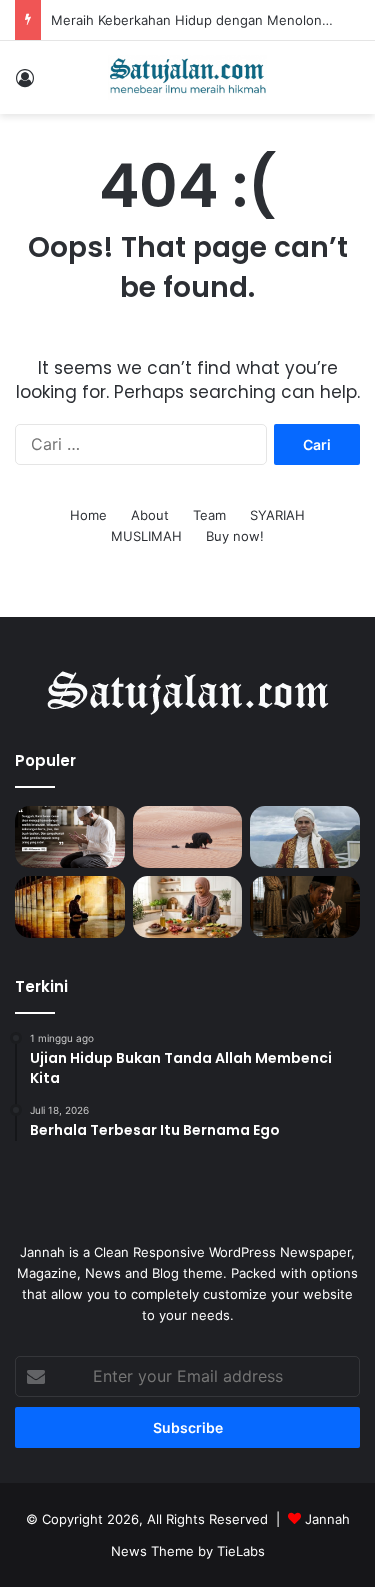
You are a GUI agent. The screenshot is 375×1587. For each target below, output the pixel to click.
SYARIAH (277, 515)
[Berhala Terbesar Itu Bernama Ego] (188, 837)
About (150, 515)
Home (88, 515)
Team (209, 515)
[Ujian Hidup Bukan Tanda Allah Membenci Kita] (70, 837)
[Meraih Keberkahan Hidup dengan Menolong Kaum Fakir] (305, 837)
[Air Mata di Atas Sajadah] (305, 907)
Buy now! (235, 536)
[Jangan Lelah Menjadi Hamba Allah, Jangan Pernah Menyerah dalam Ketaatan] (70, 907)
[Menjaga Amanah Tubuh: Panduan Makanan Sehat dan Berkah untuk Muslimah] (188, 907)
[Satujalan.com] (188, 77)
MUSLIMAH (146, 536)
